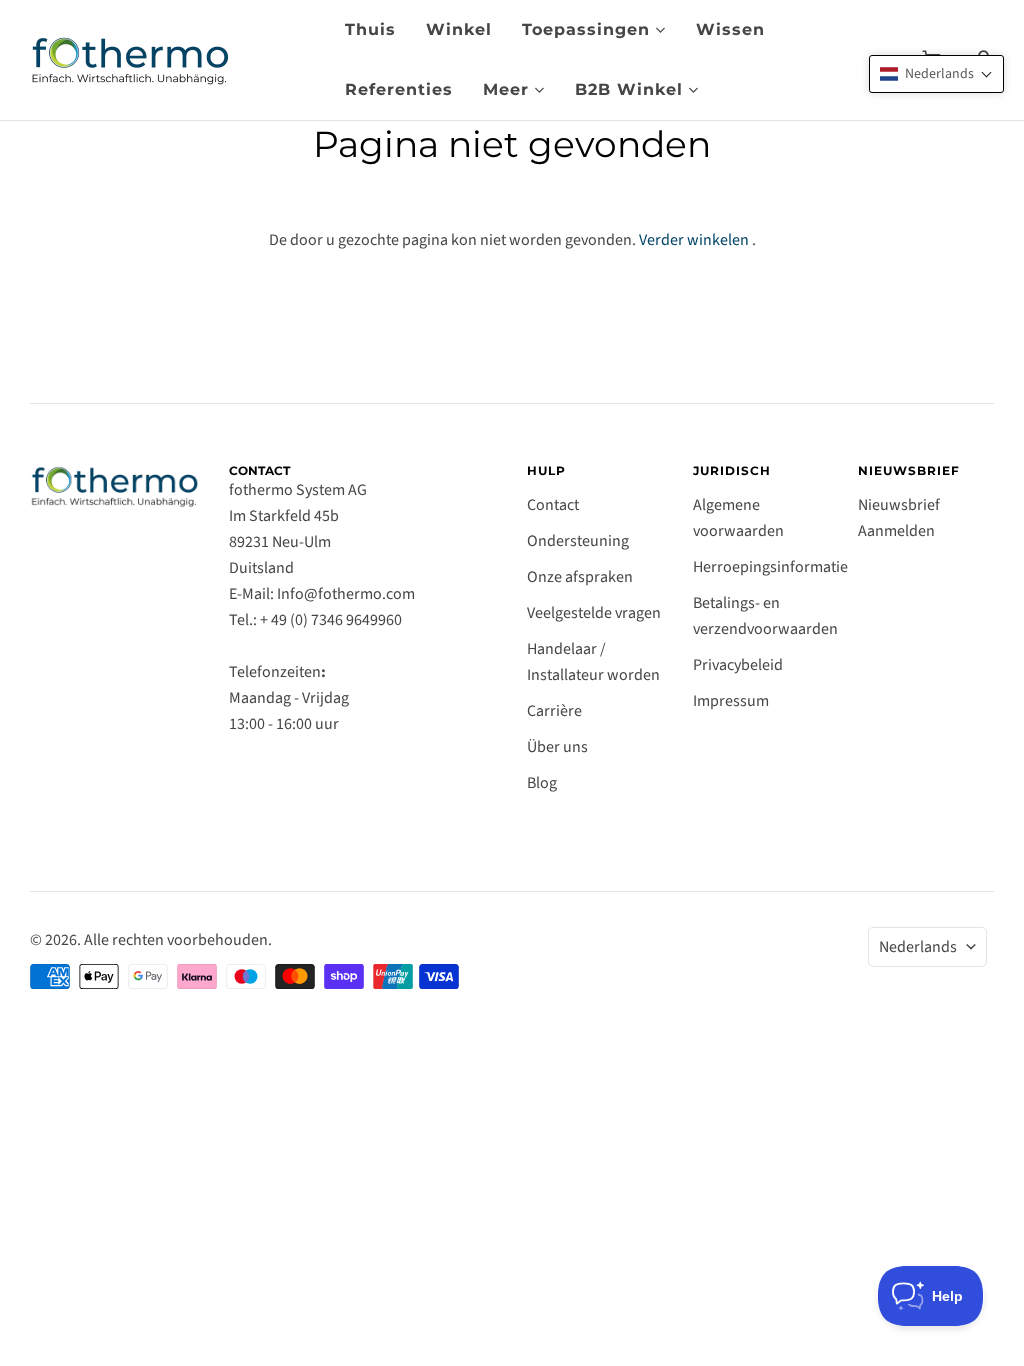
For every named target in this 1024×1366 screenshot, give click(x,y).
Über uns (557, 747)
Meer (506, 89)
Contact (553, 505)
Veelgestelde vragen (594, 613)
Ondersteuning (578, 541)
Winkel (459, 29)
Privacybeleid (738, 665)
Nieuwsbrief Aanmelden (899, 518)
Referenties (399, 89)
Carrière (554, 711)
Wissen (730, 29)
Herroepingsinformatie (770, 567)
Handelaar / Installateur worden (593, 662)
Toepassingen (586, 29)
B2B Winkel (629, 89)
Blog (542, 783)
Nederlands (918, 947)
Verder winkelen (694, 240)
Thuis (370, 29)
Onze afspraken (580, 577)
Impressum (731, 701)
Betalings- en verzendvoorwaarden (765, 616)
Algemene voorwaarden (738, 518)
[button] (936, 74)
